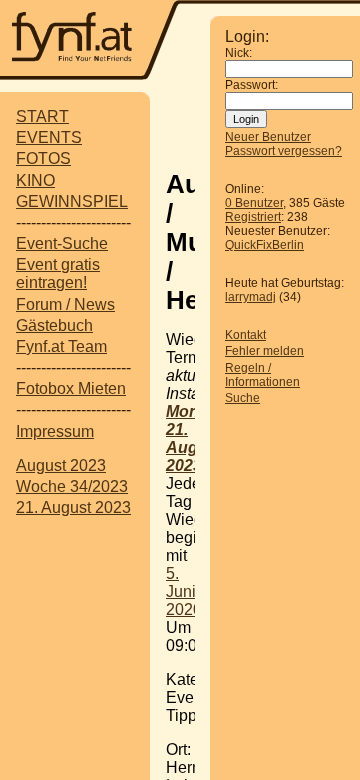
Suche (242, 398)
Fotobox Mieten (71, 388)
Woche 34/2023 (72, 486)
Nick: (238, 53)
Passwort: (251, 85)
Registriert (253, 217)
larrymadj (250, 297)
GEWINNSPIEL (72, 201)
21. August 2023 (73, 507)
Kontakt (245, 335)
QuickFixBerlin (264, 245)
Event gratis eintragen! (58, 273)
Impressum (55, 431)
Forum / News (65, 304)
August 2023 (61, 465)
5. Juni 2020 (184, 591)
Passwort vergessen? (283, 151)
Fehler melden (264, 351)
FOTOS (43, 158)
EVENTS (49, 137)
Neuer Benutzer (268, 137)
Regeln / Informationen (262, 375)
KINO (35, 180)
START (42, 116)
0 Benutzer (254, 203)
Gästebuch (54, 325)
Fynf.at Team (61, 346)
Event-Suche (62, 243)
